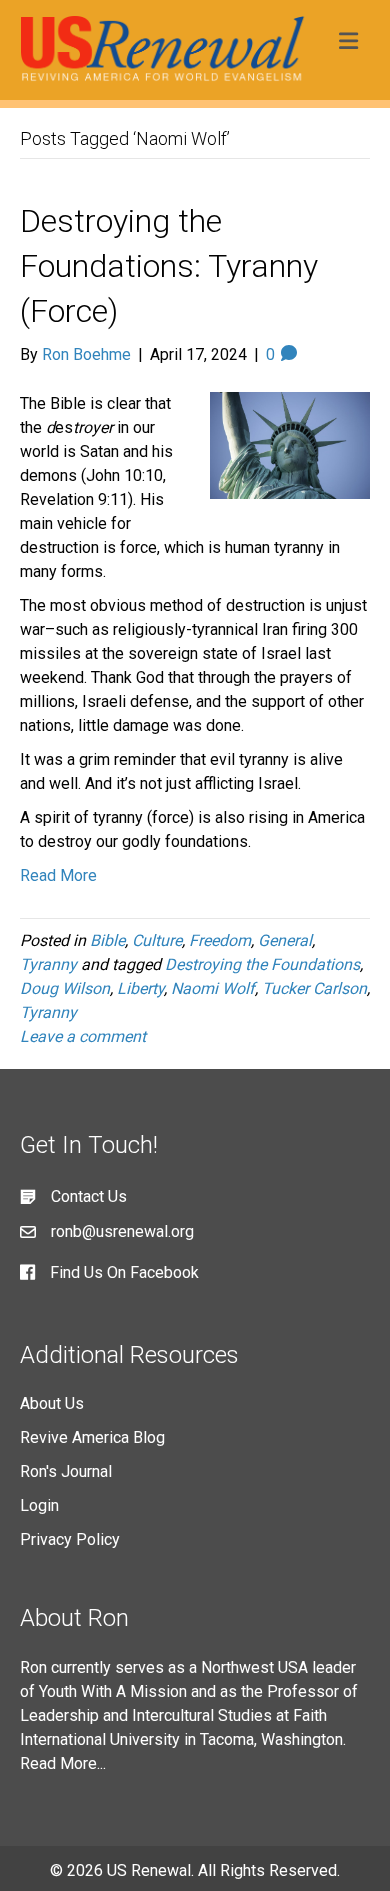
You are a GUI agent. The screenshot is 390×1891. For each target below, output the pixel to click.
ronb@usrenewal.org (122, 1231)
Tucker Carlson (314, 988)
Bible (107, 940)
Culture (157, 940)
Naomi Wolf (213, 988)
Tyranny (48, 964)
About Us (52, 1403)
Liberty (140, 988)
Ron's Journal (66, 1471)
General (285, 940)
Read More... (63, 1763)
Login (39, 1505)
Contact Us (89, 1196)
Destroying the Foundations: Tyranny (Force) (169, 266)
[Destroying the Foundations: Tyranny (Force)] (290, 444)
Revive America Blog (92, 1437)
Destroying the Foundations (262, 964)
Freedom (220, 940)
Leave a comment (83, 1036)
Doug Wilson (65, 988)
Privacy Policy (70, 1539)
